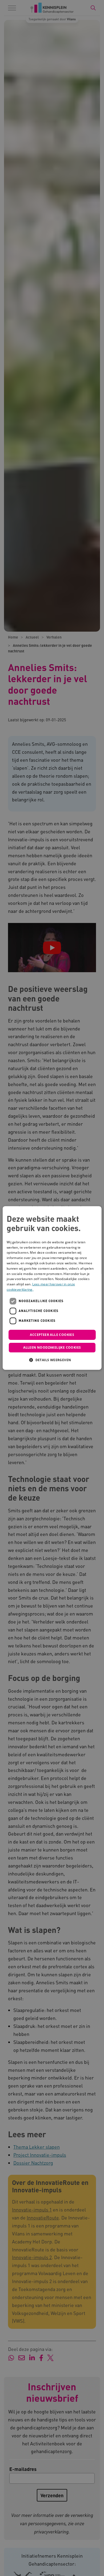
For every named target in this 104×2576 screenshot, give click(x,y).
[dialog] (52, 1288)
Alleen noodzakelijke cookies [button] (52, 1348)
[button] (52, 1360)
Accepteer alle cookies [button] (52, 1335)
